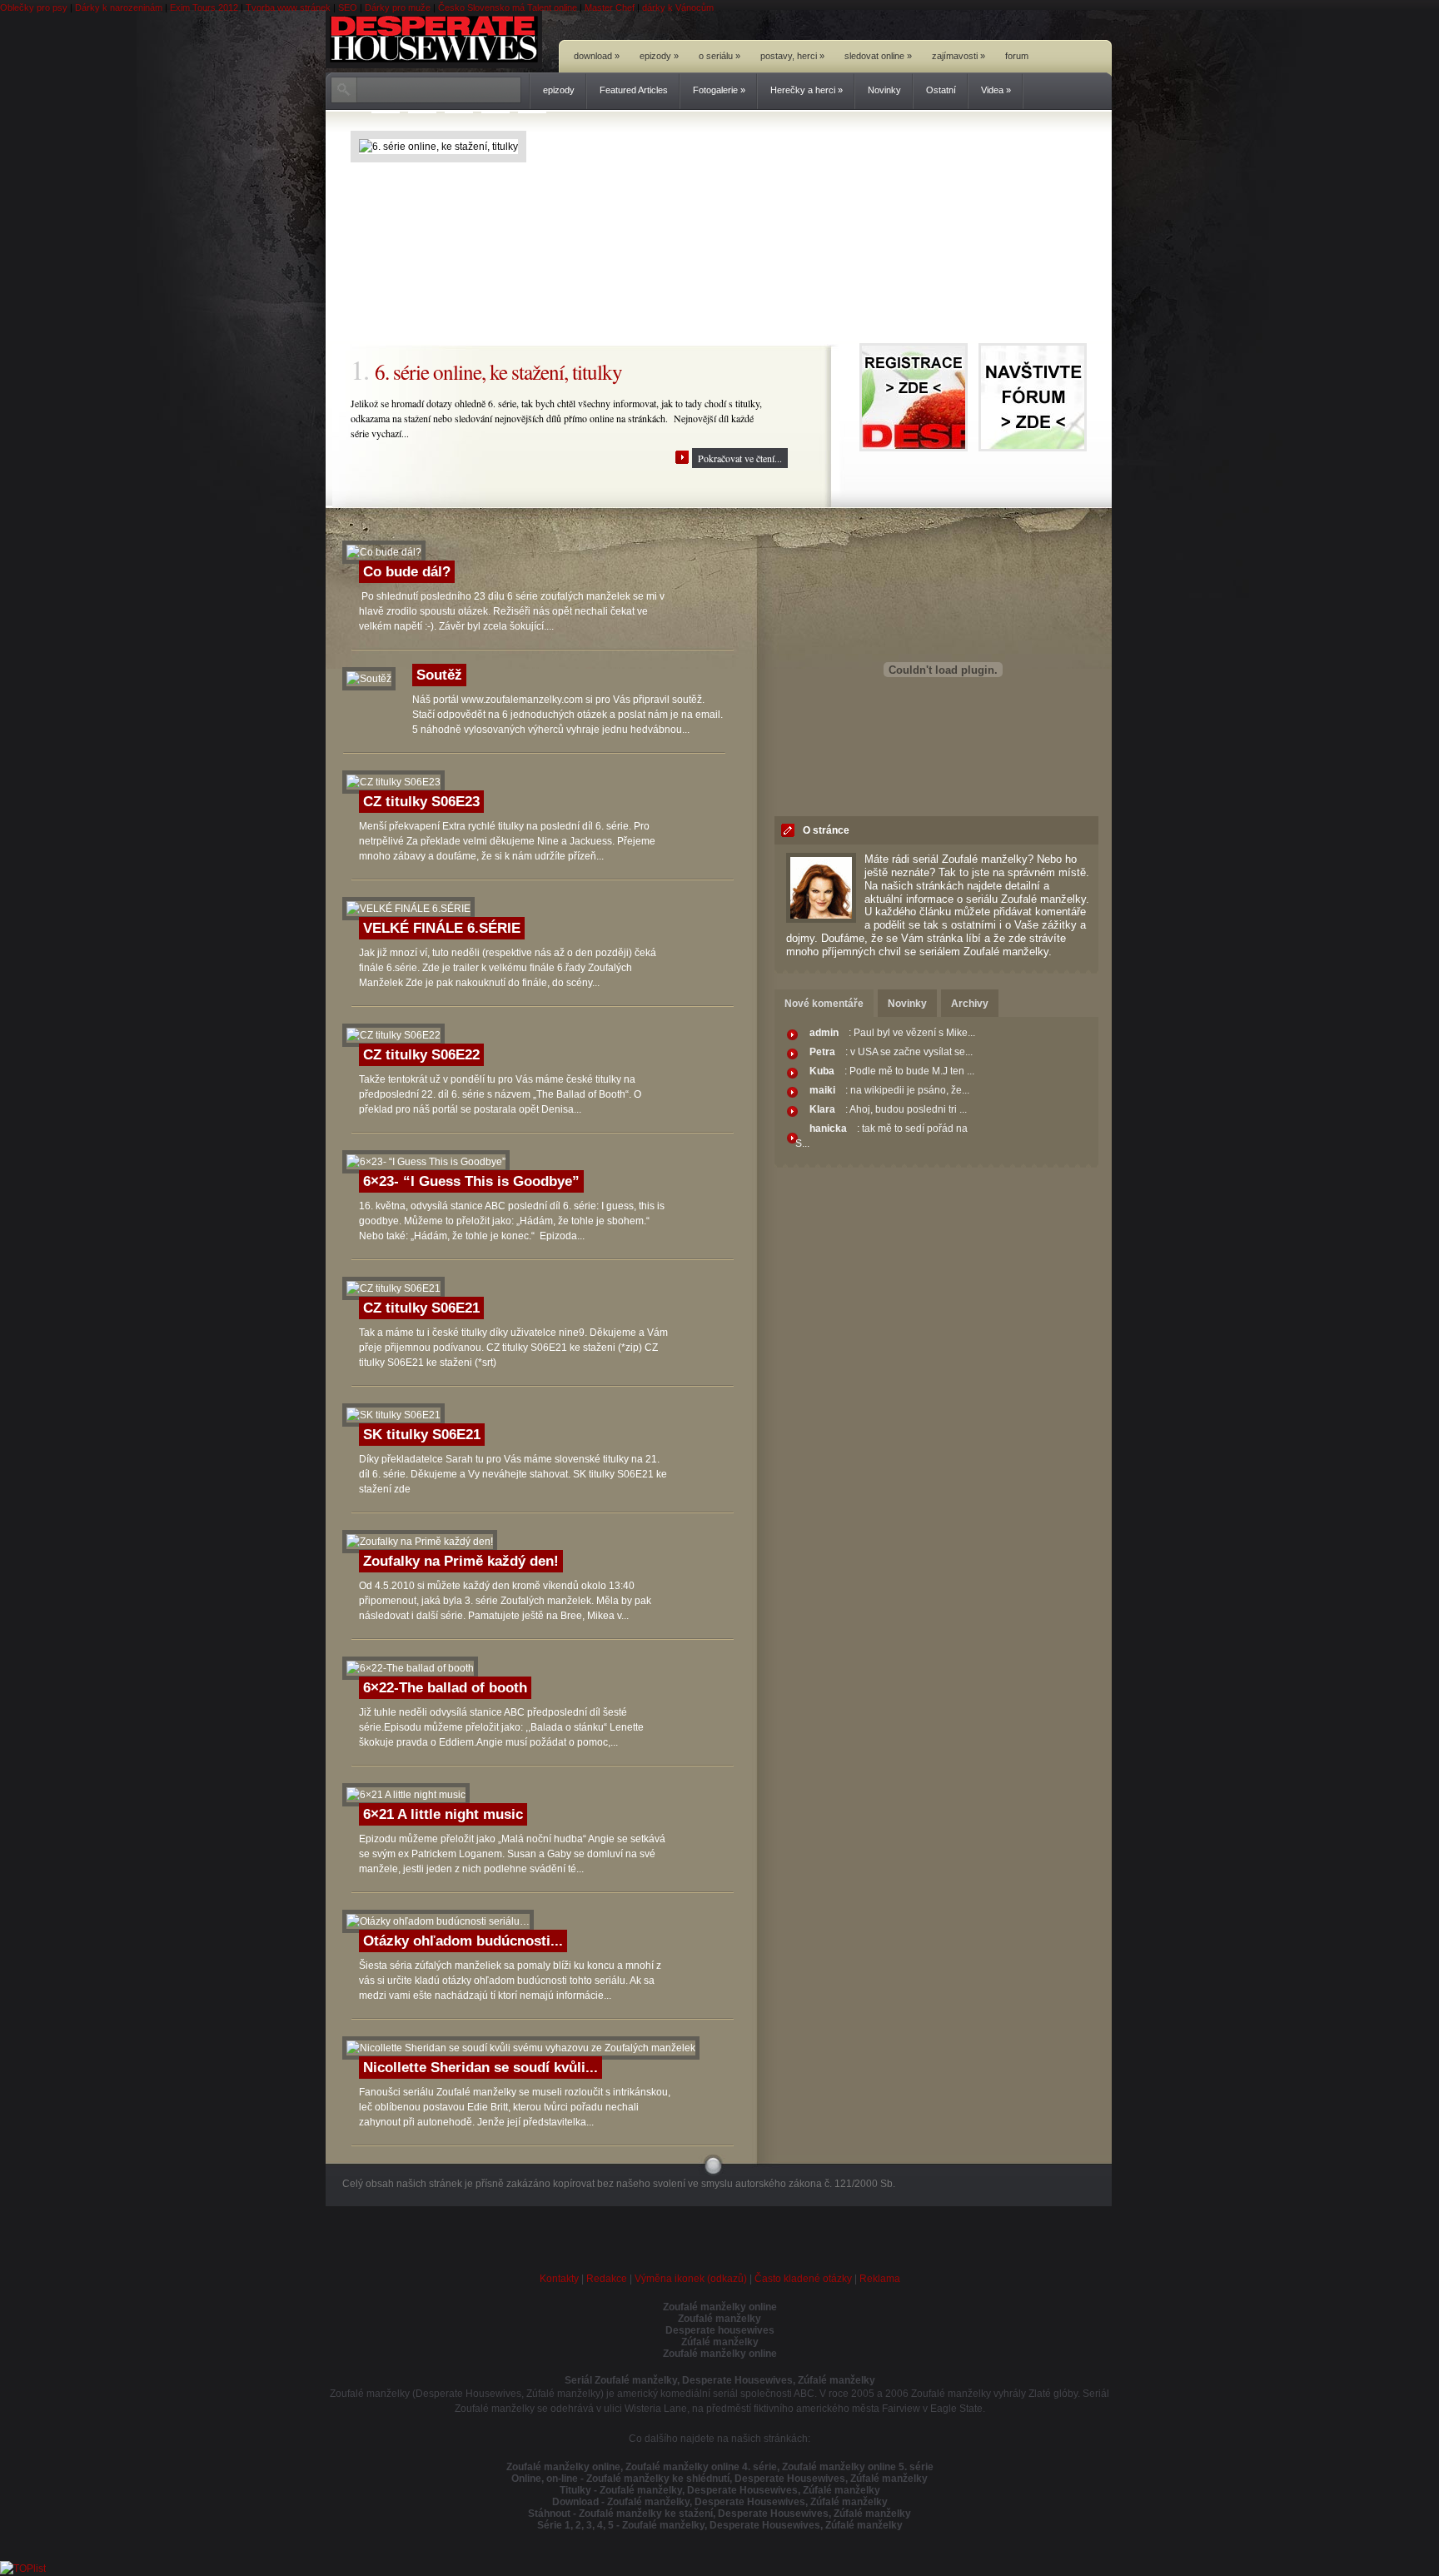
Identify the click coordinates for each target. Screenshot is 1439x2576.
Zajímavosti (959, 56)
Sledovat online (878, 56)
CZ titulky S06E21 (421, 1308)
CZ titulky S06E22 (421, 1055)
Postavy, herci (792, 56)
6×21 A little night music (443, 1814)
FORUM (1017, 56)
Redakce (607, 2279)
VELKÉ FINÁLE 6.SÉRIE (442, 928)
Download (597, 56)
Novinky (884, 90)
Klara (822, 1109)
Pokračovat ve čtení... (740, 458)
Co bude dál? (407, 572)
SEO (348, 7)
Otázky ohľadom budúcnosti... (463, 1941)
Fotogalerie (719, 90)
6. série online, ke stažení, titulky (498, 371)
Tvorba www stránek (288, 7)
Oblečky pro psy (34, 7)
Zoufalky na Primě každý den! (461, 1561)
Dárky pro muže (398, 7)
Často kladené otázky (803, 2279)
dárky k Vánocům (678, 7)
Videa (996, 90)
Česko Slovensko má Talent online (508, 7)
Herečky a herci (807, 90)
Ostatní (941, 90)
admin (824, 1033)
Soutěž (439, 675)
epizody (559, 90)
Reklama (880, 2279)
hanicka (828, 1129)
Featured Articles (634, 90)
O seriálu (719, 56)
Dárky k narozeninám (119, 7)
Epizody (659, 56)
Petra (822, 1052)
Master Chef (610, 7)
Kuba (822, 1071)
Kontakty (559, 2279)
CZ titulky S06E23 (421, 802)
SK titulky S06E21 (422, 1435)
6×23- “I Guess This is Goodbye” (471, 1181)
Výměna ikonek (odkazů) (691, 2279)
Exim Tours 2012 (204, 7)
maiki (822, 1090)
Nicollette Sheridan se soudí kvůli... (480, 2068)
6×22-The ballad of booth (445, 1688)
